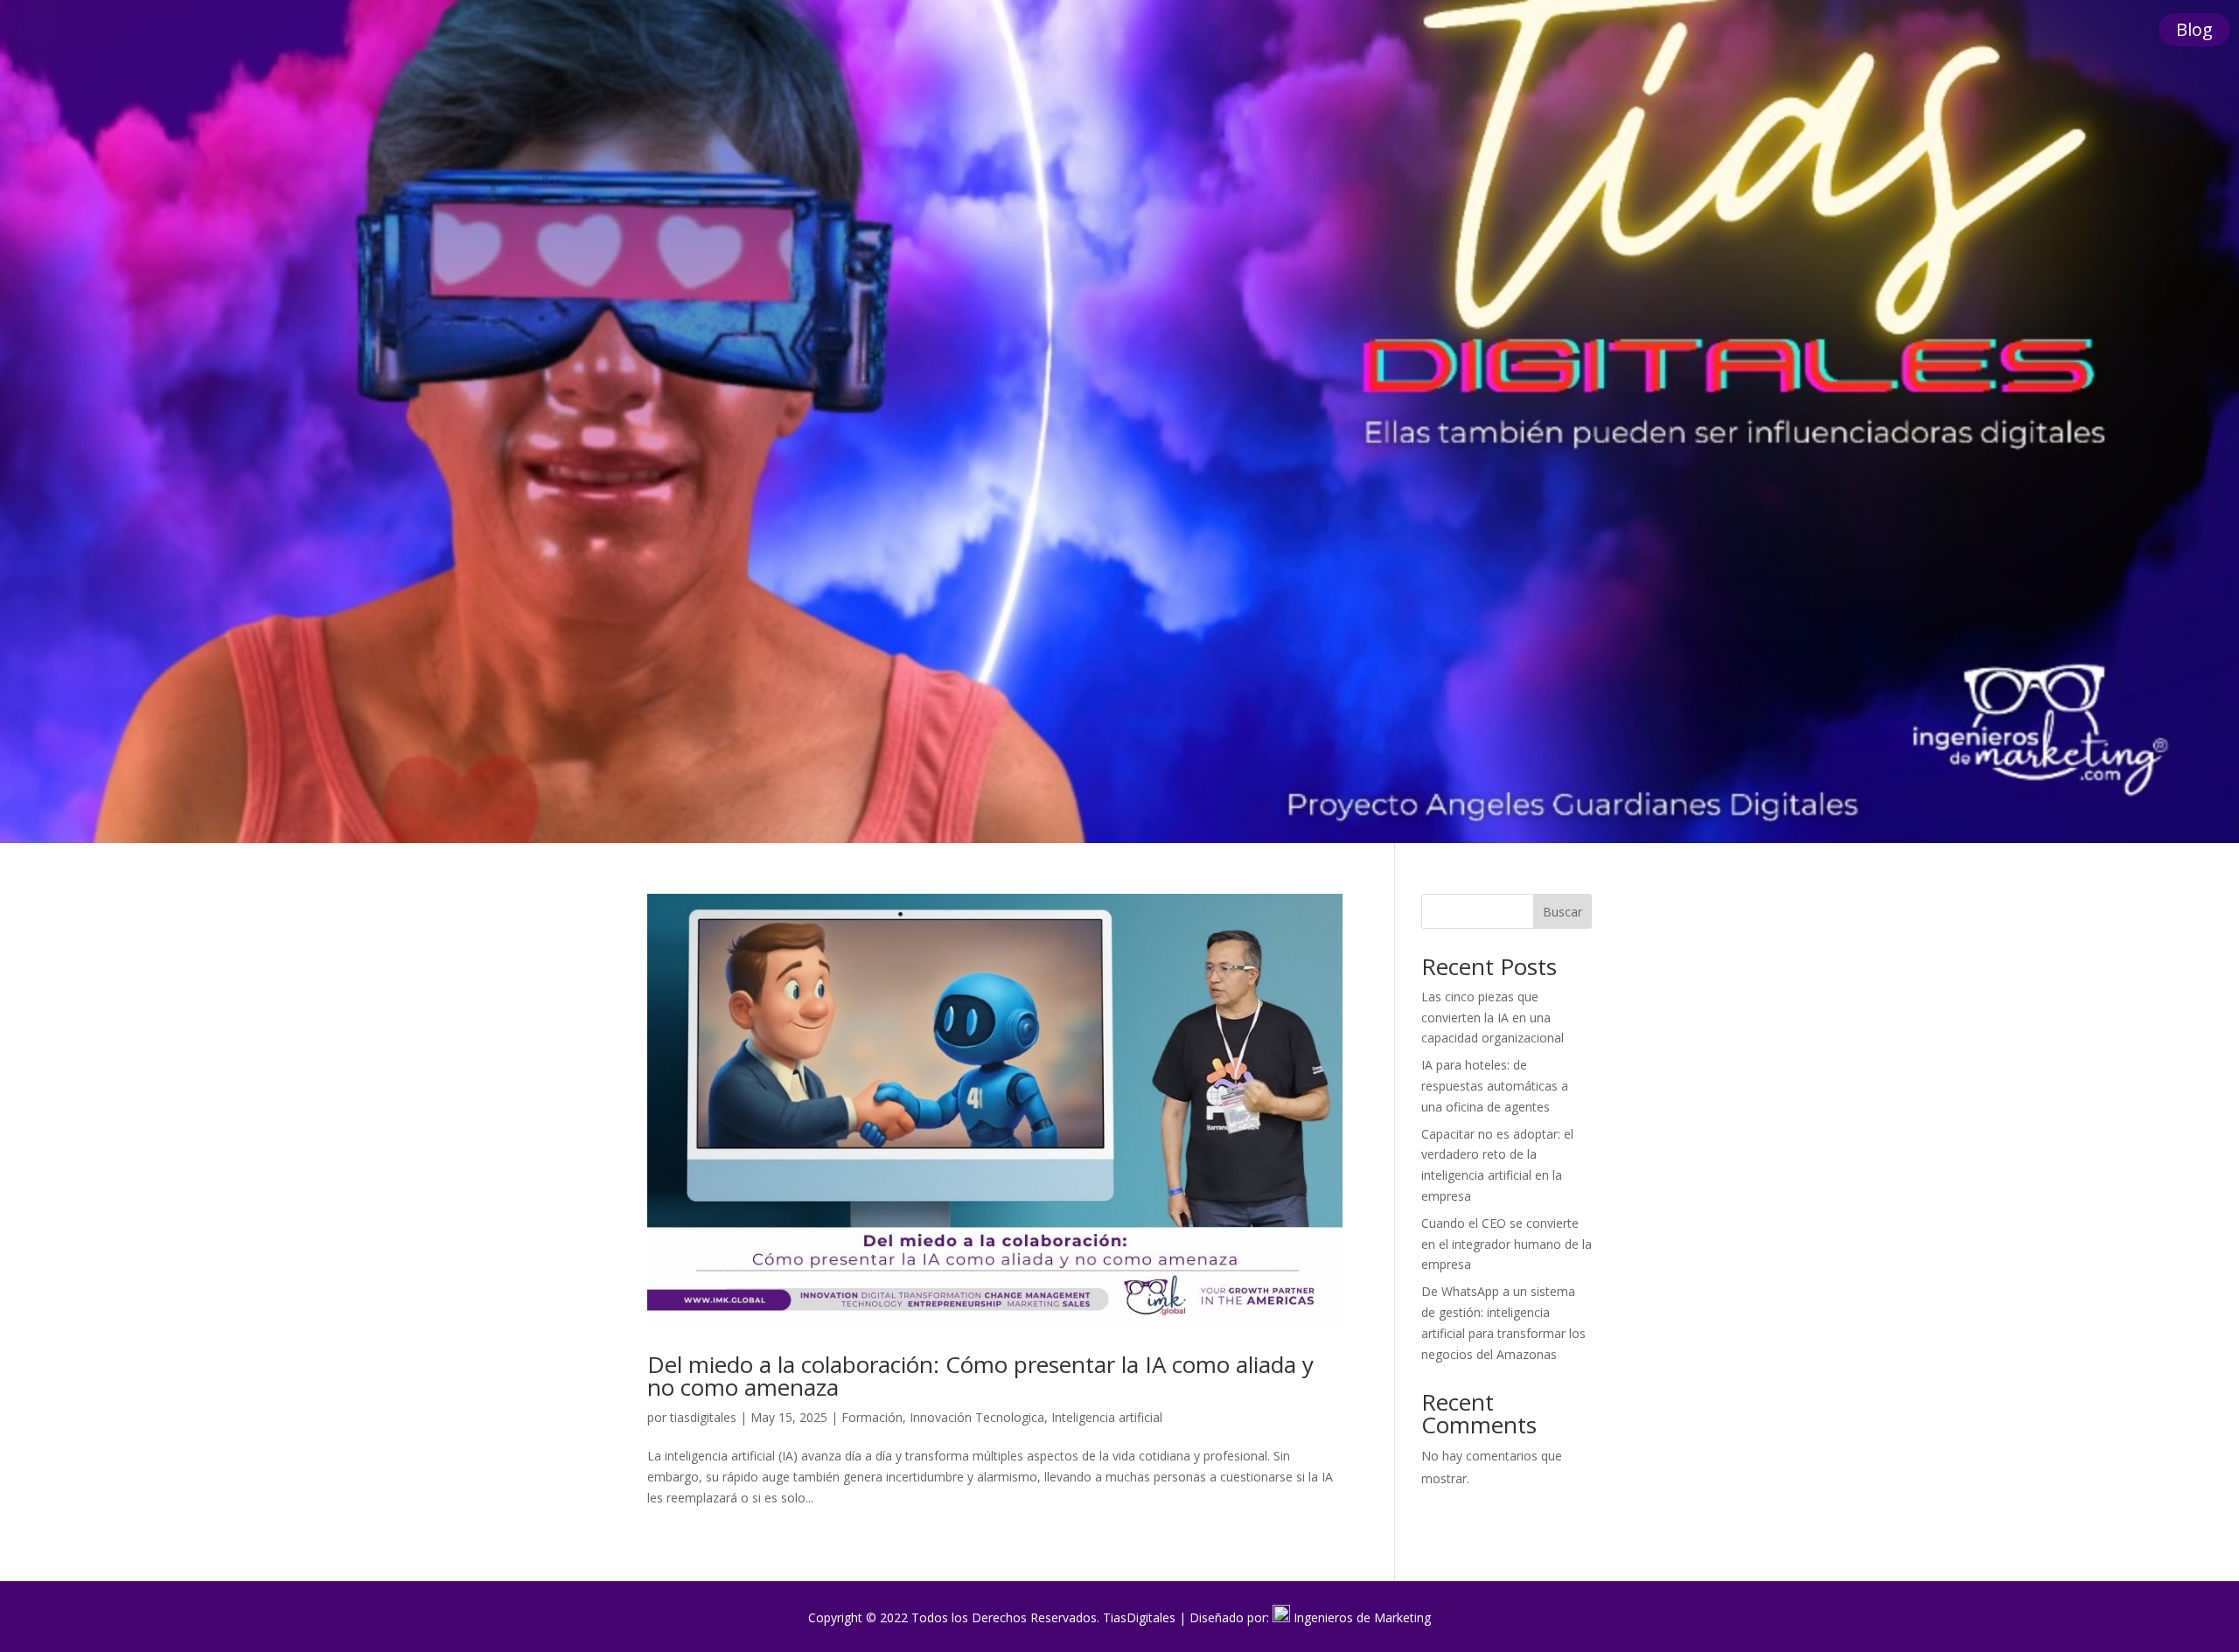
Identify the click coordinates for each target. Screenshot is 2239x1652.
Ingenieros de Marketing (1362, 1617)
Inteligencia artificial (1107, 1417)
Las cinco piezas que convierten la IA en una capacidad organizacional (1493, 1018)
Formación (872, 1417)
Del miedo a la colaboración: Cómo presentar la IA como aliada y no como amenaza (980, 1376)
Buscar (1562, 912)
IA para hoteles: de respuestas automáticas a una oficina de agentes (1495, 1086)
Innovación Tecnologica (977, 1417)
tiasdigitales (703, 1417)
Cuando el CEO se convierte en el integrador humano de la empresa (1507, 1244)
